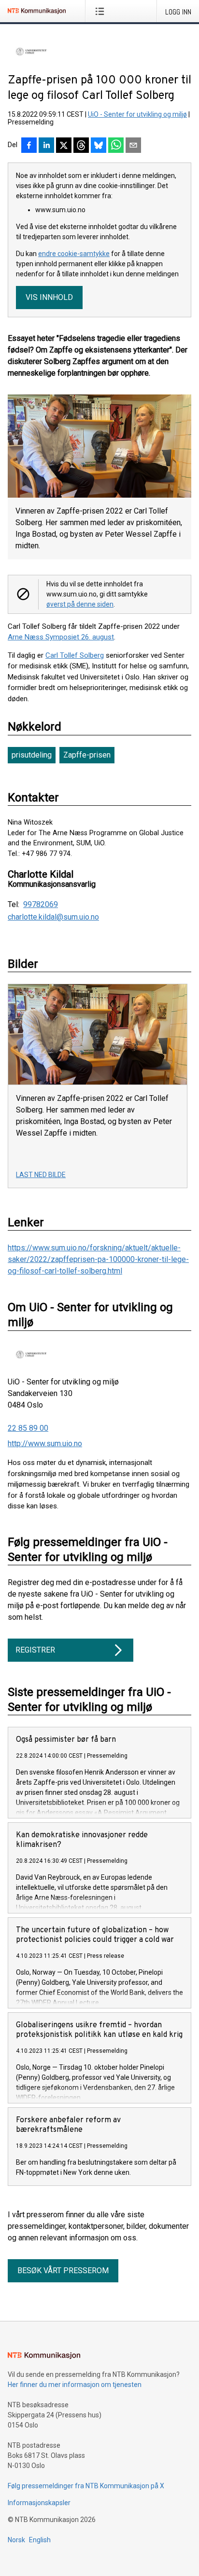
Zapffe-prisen (87, 755)
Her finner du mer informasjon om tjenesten (75, 2385)
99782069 (41, 905)
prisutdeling (32, 755)
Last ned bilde (41, 1175)
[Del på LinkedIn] (46, 146)
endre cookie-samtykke (74, 254)
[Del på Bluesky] (99, 146)
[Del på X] (64, 146)
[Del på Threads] (81, 146)
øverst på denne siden (80, 604)
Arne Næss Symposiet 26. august (61, 637)
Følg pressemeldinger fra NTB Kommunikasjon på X (86, 2486)
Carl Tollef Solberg (75, 655)
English (40, 2540)
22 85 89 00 (28, 1428)
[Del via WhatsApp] (116, 146)
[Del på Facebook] (29, 146)
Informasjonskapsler (39, 2503)
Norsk (16, 2540)
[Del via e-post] (133, 146)
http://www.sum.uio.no (45, 1444)
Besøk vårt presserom (63, 2271)
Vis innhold (49, 297)
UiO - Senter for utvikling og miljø (137, 114)
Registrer (35, 1650)
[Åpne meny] (102, 11)
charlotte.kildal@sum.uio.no (53, 917)
